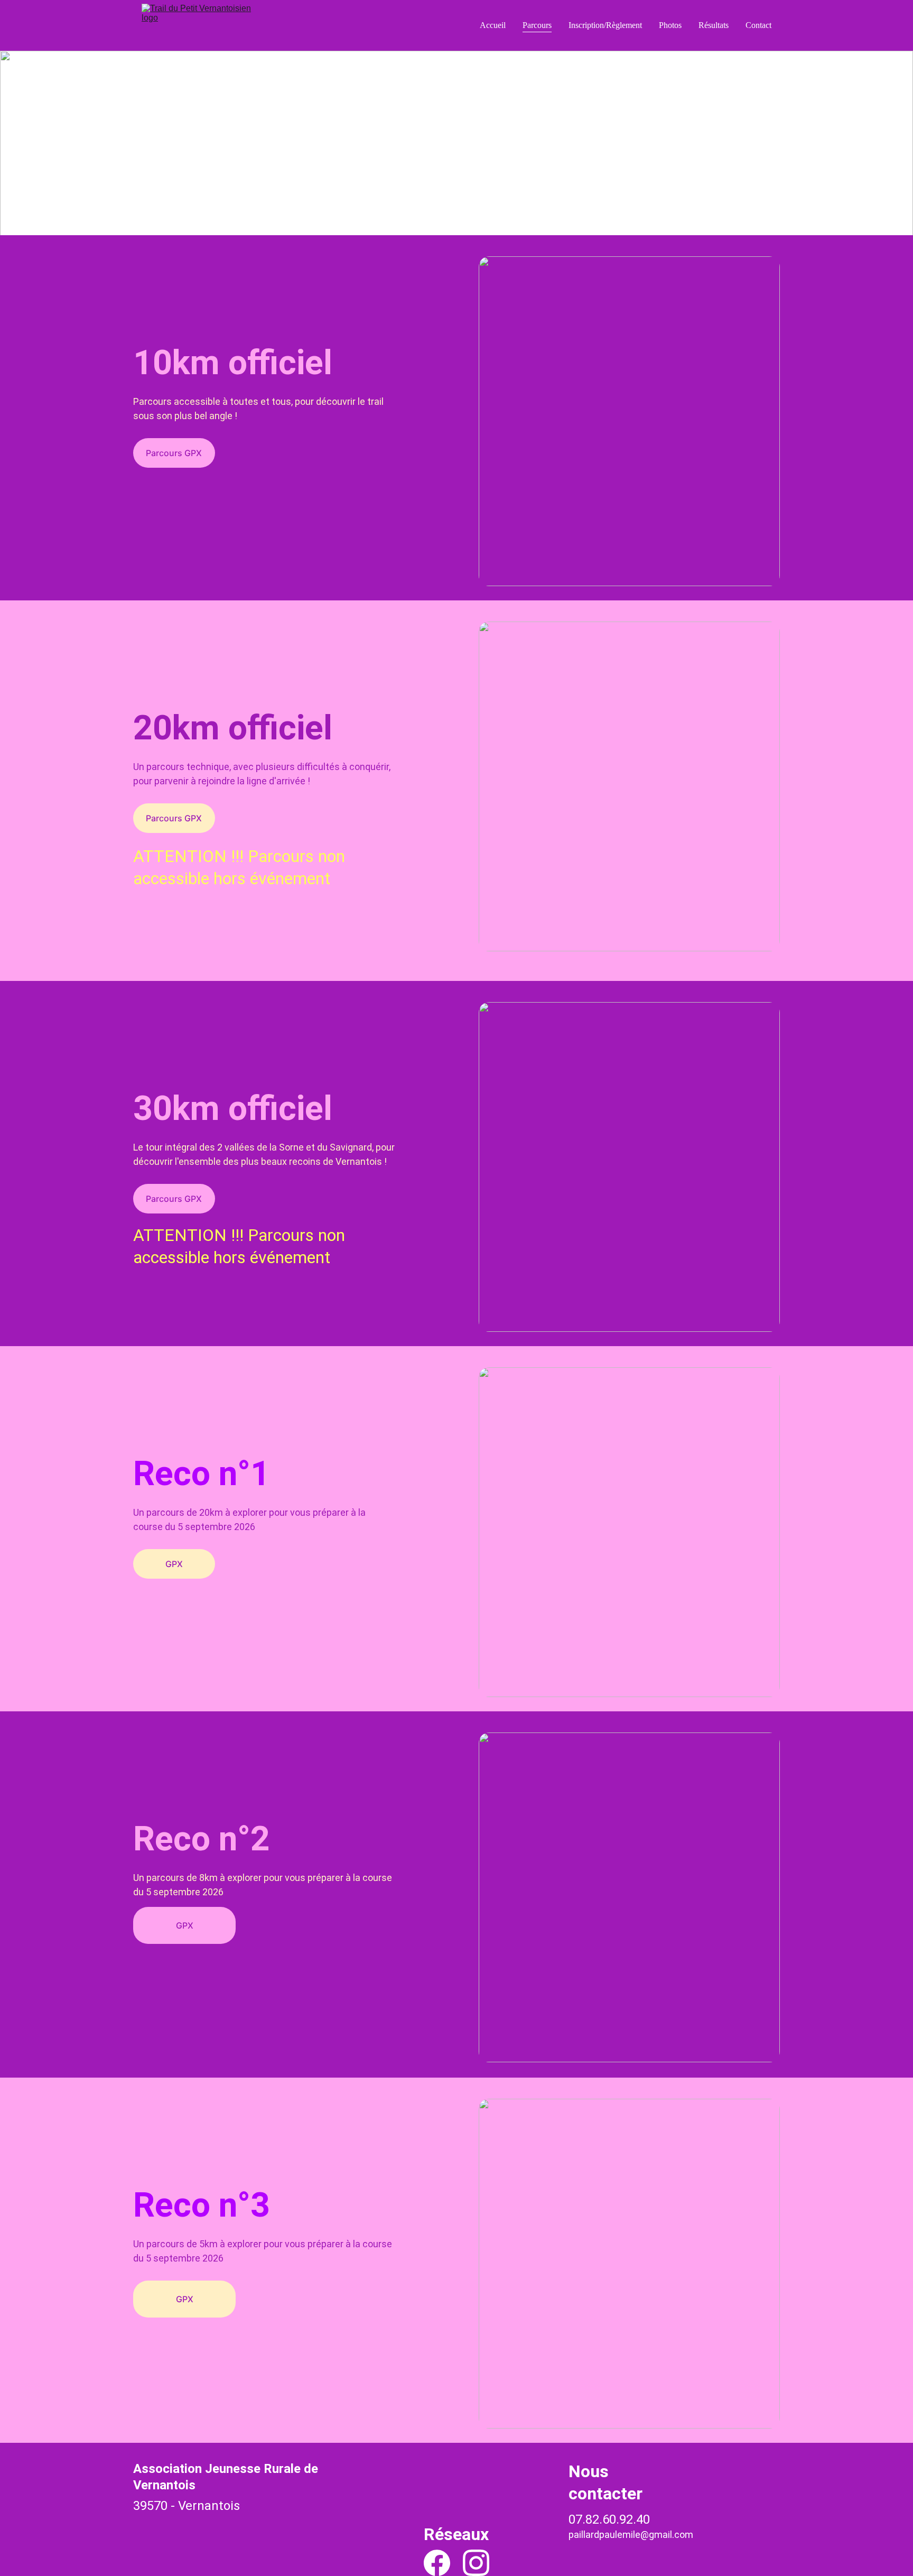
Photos (670, 25)
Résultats (714, 25)
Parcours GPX (174, 453)
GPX (174, 1564)
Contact (758, 25)
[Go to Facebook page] (437, 2563)
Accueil (493, 25)
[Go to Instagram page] (476, 2563)
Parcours (537, 25)
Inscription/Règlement (605, 25)
